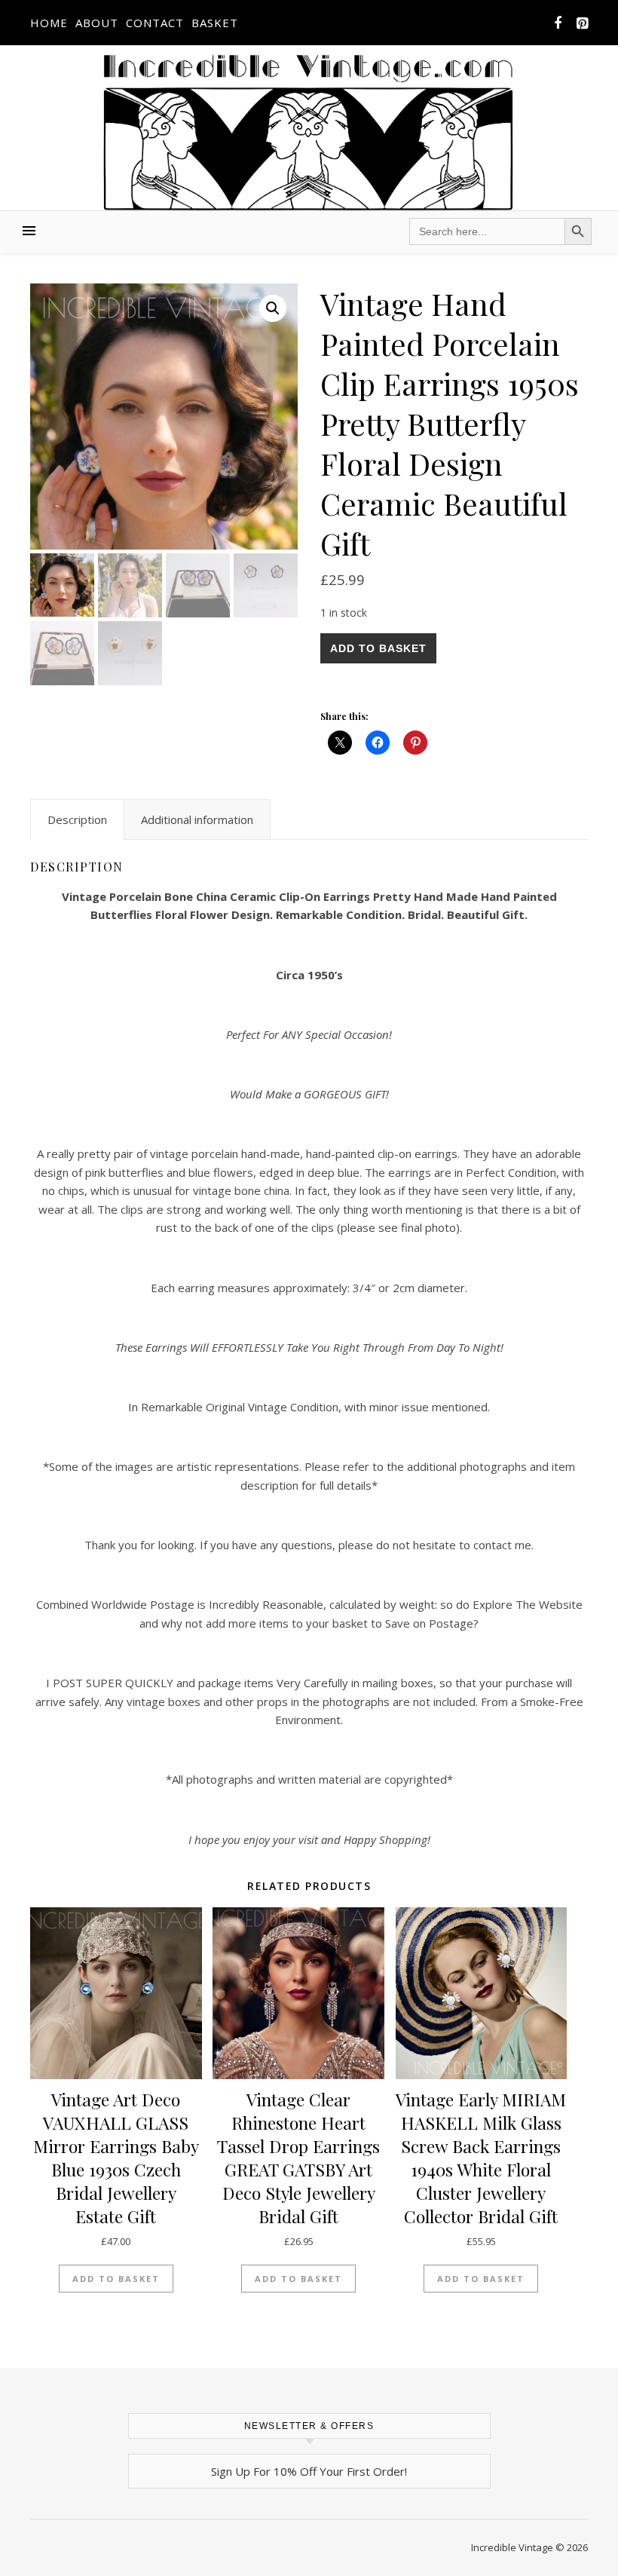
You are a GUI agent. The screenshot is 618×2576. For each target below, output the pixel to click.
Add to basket (378, 648)
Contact (155, 23)
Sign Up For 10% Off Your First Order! (309, 2471)
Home (49, 23)
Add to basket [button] (116, 2279)
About (97, 23)
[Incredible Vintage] (309, 132)
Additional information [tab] (197, 819)
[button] (273, 308)
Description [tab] (77, 819)
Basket (215, 23)
